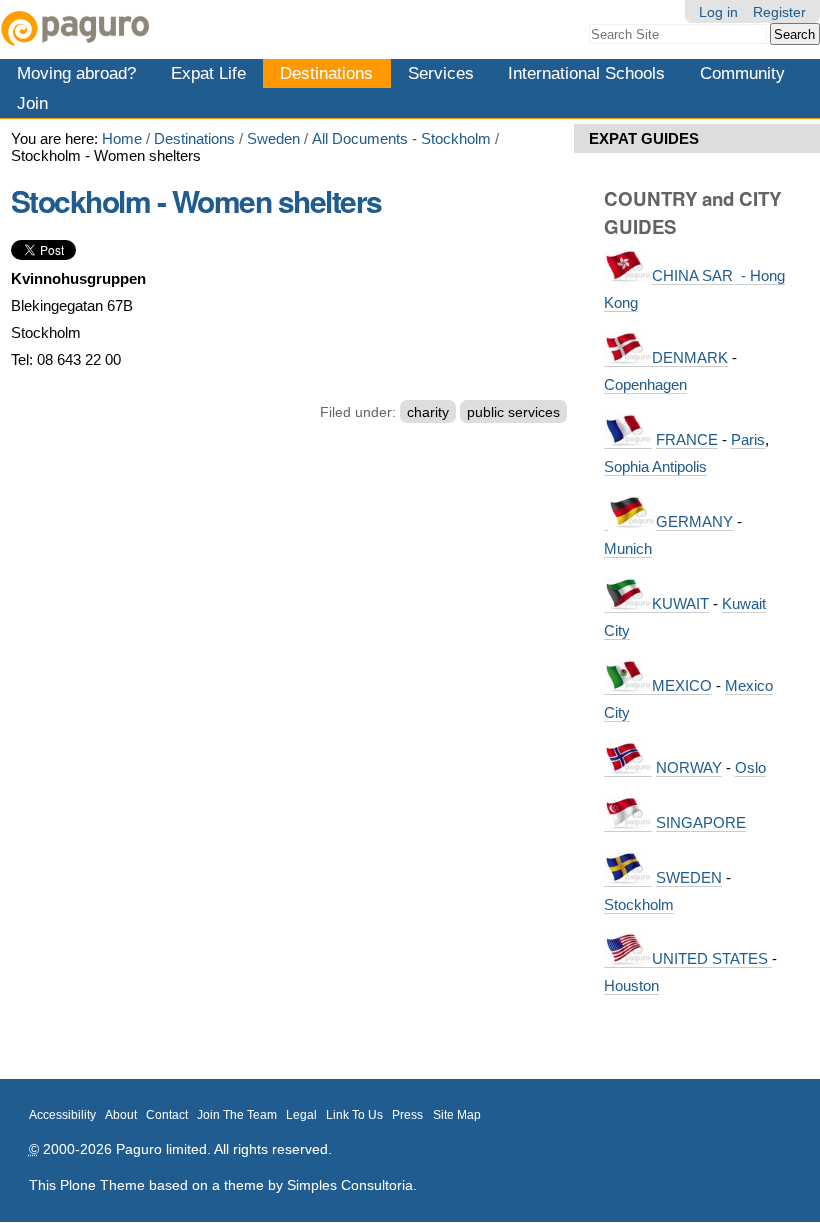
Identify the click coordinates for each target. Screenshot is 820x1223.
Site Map (457, 1115)
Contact (167, 1115)
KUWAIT (680, 603)
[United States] (628, 959)
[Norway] (628, 768)
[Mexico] (628, 686)
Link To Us (354, 1115)
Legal (301, 1115)
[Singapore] (628, 823)
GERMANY (694, 521)
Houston (631, 985)
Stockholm (639, 904)
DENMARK (690, 357)
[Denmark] (628, 358)
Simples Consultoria (350, 1185)
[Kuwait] (628, 604)
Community (742, 73)
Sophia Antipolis (655, 466)
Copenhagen (645, 384)
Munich (628, 548)
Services (441, 73)
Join (32, 103)
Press (407, 1115)
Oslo (750, 767)
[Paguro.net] (205, 28)
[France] (628, 440)
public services (513, 412)
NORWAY (689, 767)
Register (779, 12)
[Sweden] (628, 878)
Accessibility (62, 1115)
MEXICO (682, 685)
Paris (748, 439)
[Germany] (606, 522)
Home (122, 138)
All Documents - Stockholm (401, 138)
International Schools (586, 73)
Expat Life (208, 73)
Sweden (273, 138)
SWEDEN (689, 877)
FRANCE (687, 439)
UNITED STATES (712, 958)
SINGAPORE (701, 822)
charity (428, 412)
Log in (718, 12)
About (121, 1115)
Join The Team (237, 1115)
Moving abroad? (76, 73)
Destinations (326, 73)
